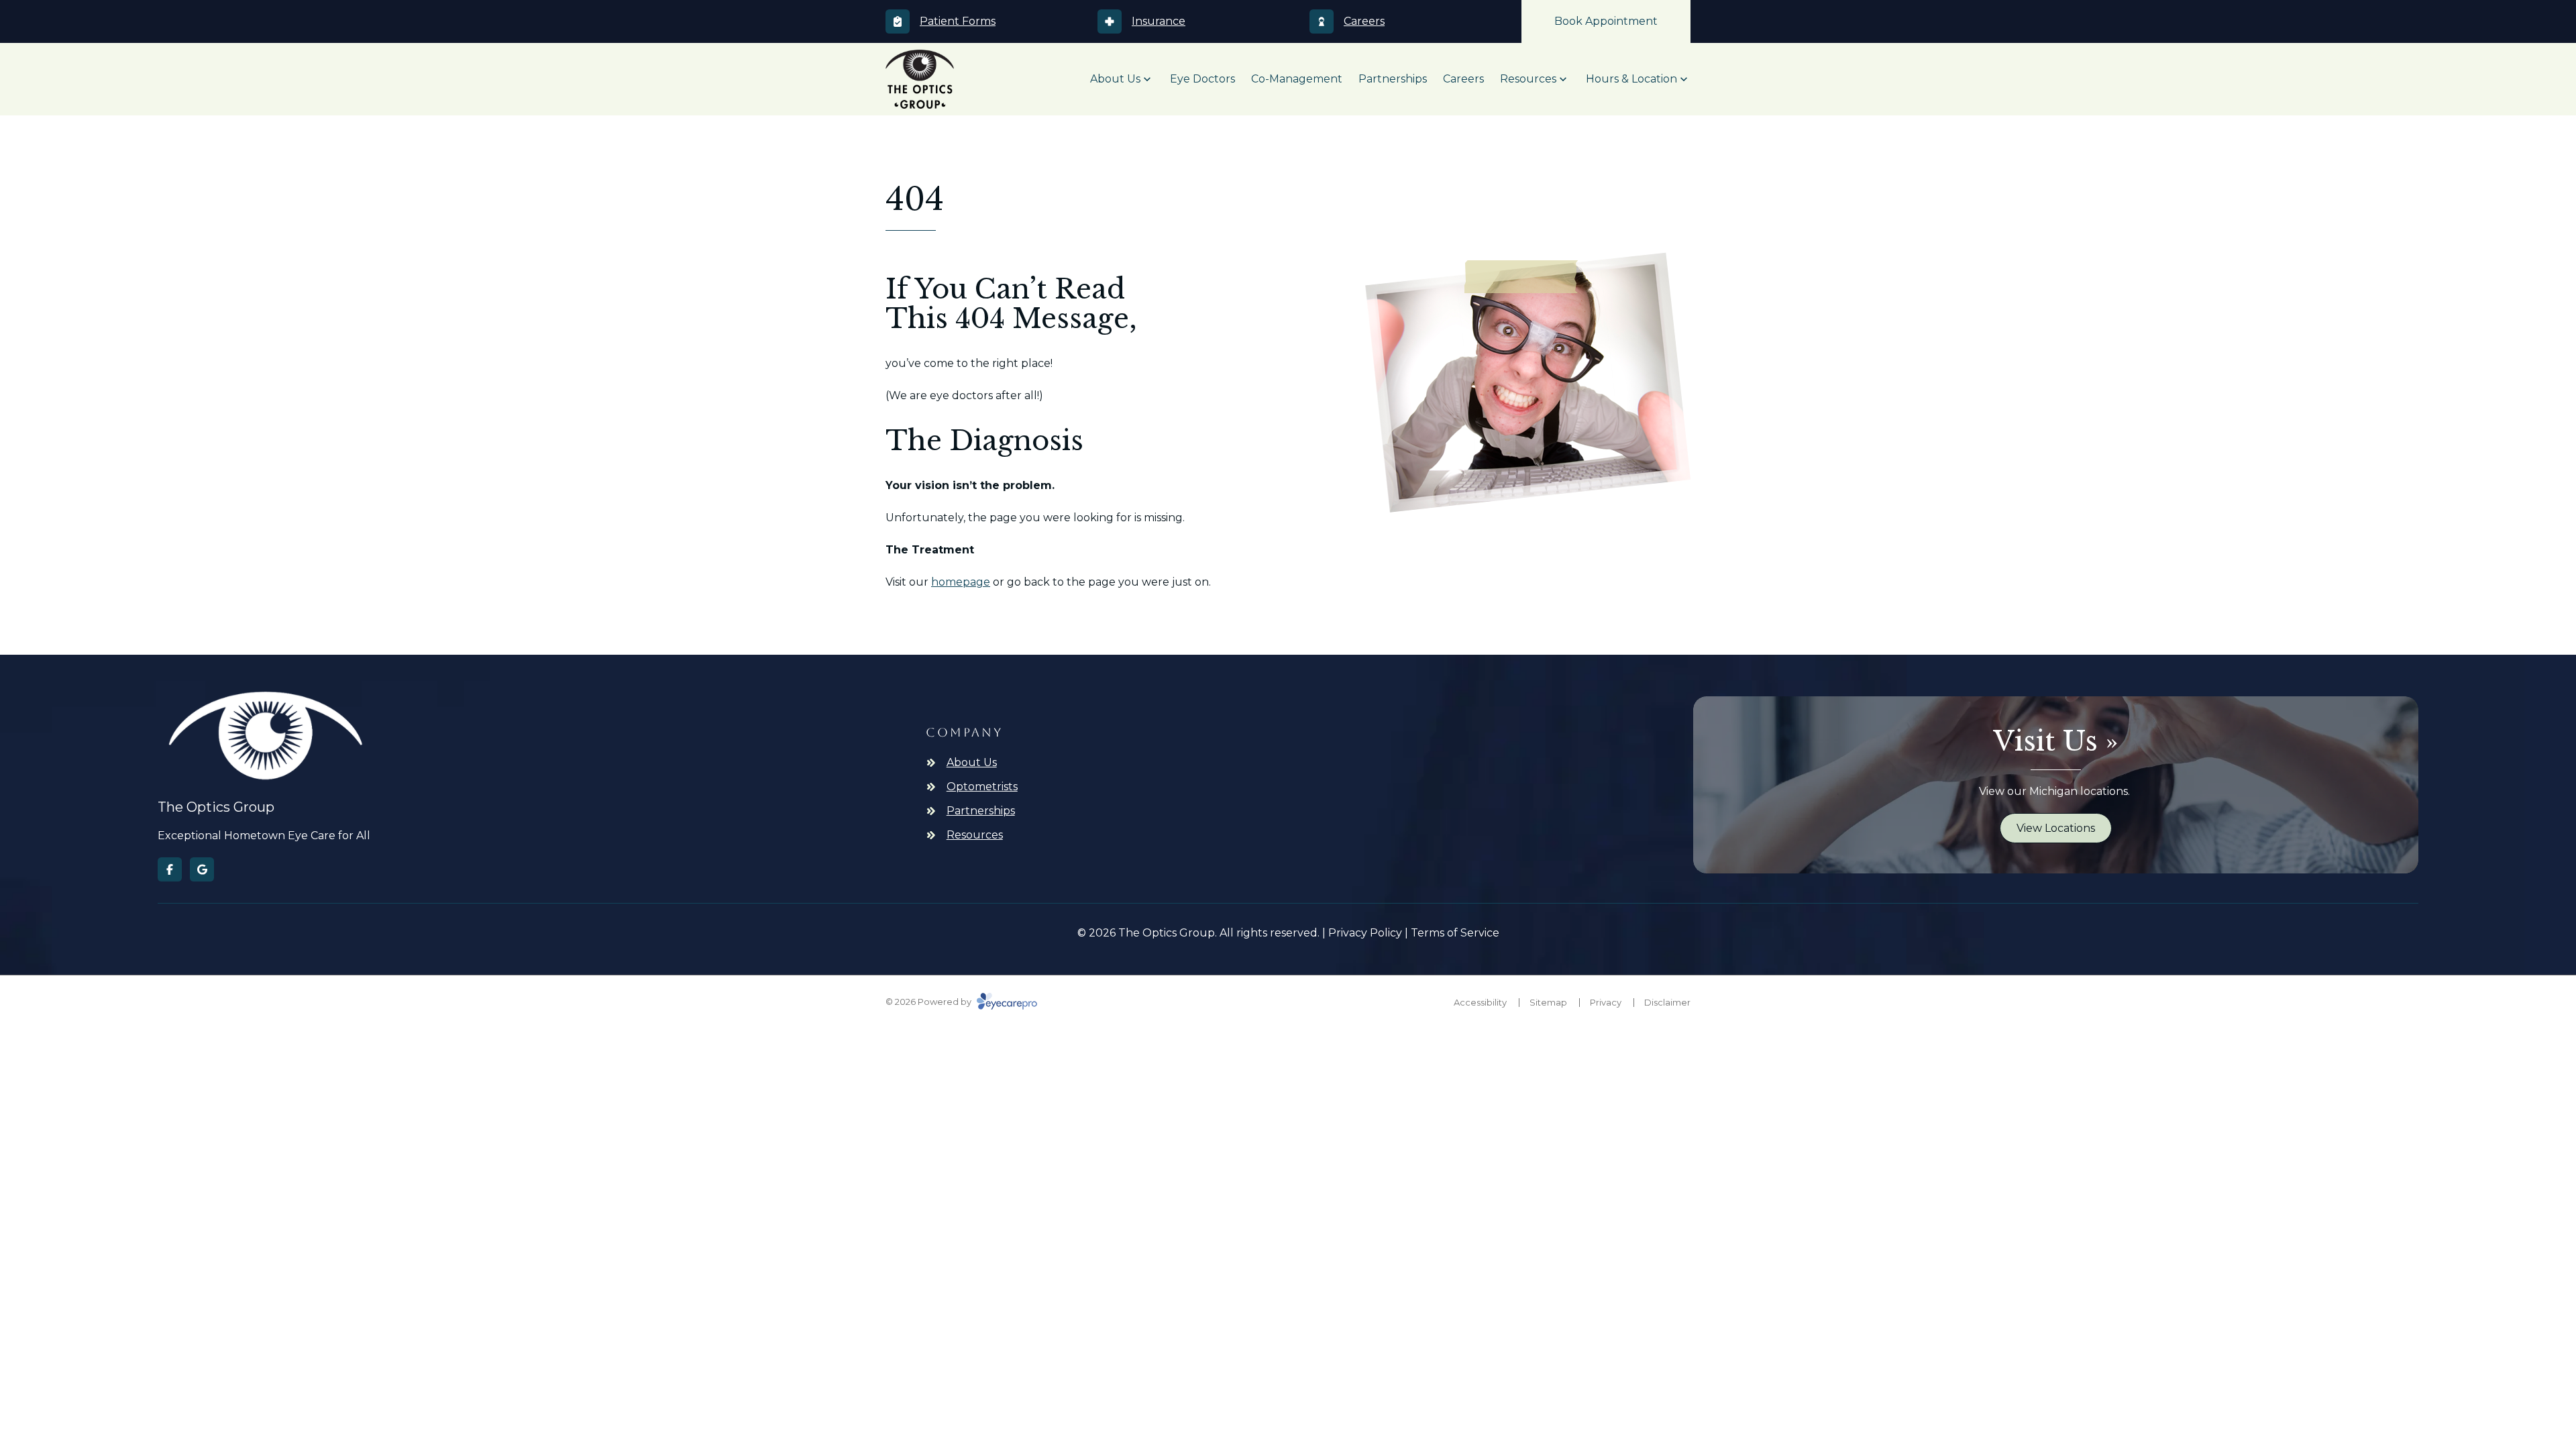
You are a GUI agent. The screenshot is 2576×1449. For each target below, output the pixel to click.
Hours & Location (1631, 79)
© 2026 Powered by (929, 1002)
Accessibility (1480, 1002)
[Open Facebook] (170, 869)
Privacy (1606, 1002)
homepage (961, 582)
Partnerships (1393, 79)
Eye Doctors (1202, 79)
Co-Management (1297, 79)
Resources (1528, 79)
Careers (1463, 79)
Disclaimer (1667, 1002)
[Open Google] (202, 869)
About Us (1115, 79)
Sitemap (1548, 1002)
